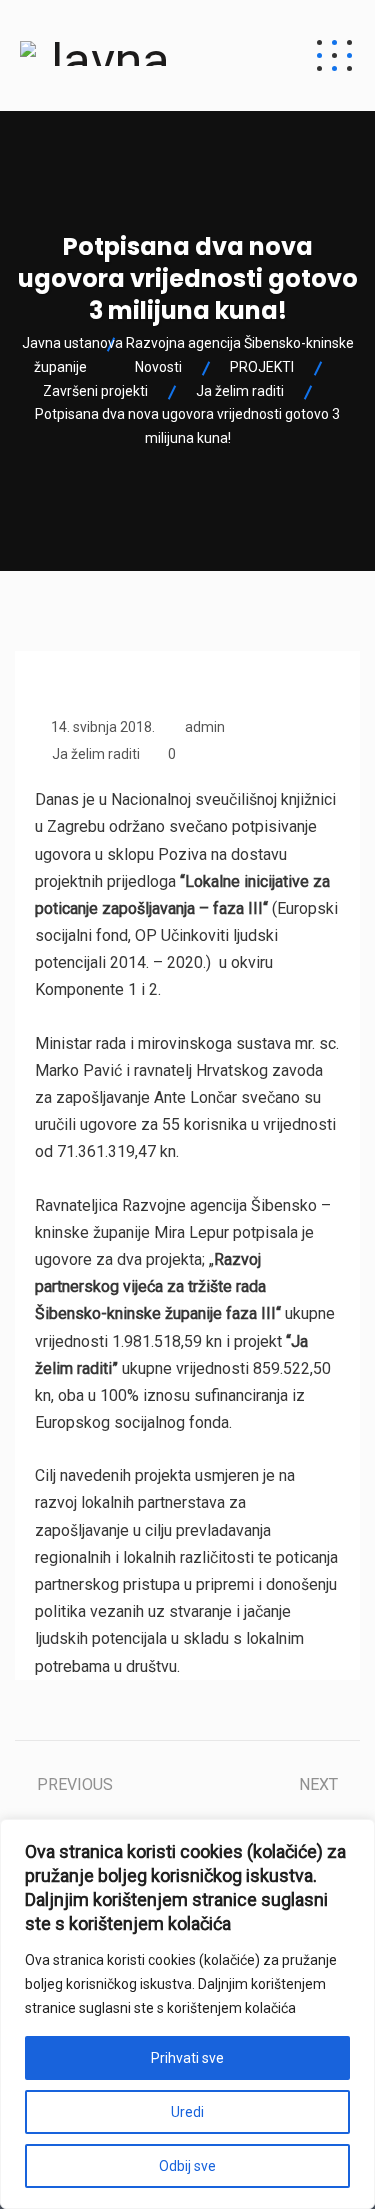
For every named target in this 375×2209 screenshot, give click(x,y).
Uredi (187, 2112)
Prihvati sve (187, 2058)
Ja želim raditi (96, 754)
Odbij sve (187, 2166)
